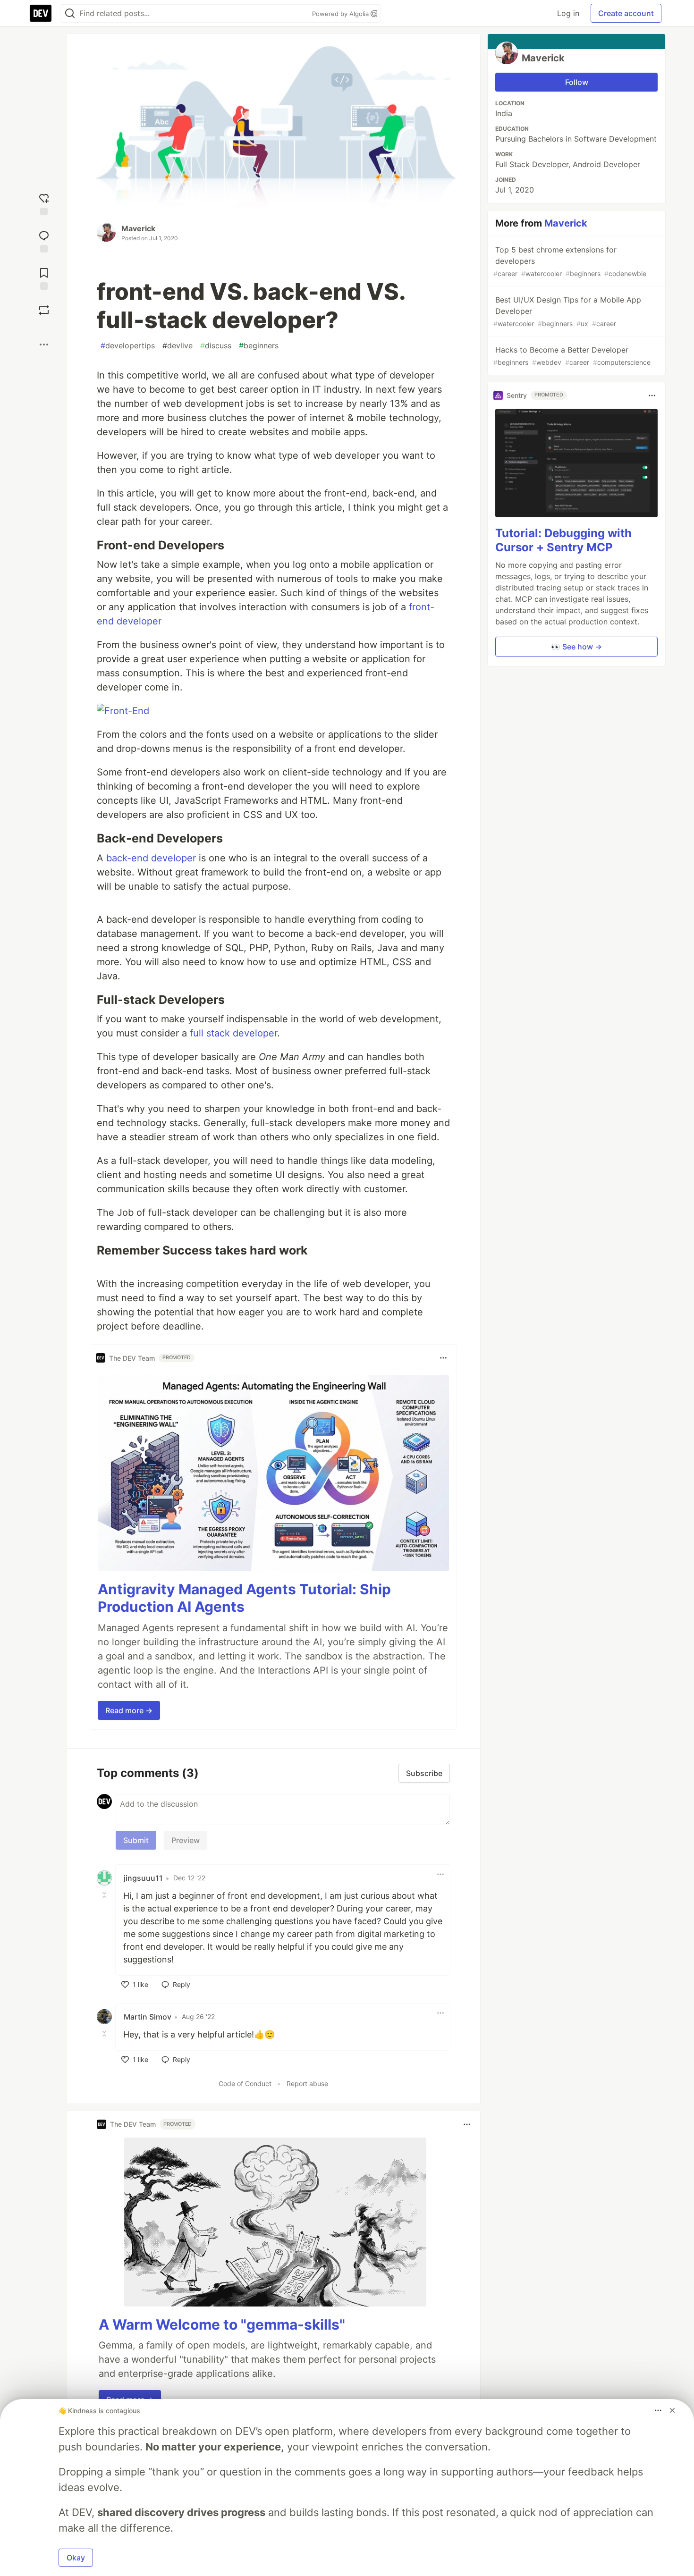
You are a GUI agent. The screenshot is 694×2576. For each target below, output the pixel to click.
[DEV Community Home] (41, 13)
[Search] (70, 13)
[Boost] (44, 310)
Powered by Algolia (341, 14)
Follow (577, 82)
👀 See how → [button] (576, 647)
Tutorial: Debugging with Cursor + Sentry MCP (563, 541)
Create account (626, 13)
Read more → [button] (129, 1710)
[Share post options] (44, 345)
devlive (178, 345)
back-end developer (151, 858)
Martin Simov (148, 2017)
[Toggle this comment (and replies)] (105, 1895)
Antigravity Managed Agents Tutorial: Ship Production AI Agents (244, 1598)
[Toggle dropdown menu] (443, 1358)
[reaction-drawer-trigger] (44, 203)
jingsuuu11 (143, 1878)
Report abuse (307, 2084)
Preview (186, 1840)
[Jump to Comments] (44, 240)
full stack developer (233, 1033)
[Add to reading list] (44, 278)
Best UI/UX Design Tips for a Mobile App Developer (567, 311)
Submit (136, 1840)
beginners (259, 345)
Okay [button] (76, 2558)
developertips (128, 345)
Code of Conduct (245, 2084)
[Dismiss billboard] (672, 2410)
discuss (216, 345)
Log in (568, 13)
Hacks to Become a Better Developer (572, 356)
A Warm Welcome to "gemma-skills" (222, 2324)
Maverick (138, 228)
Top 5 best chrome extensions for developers (570, 261)
